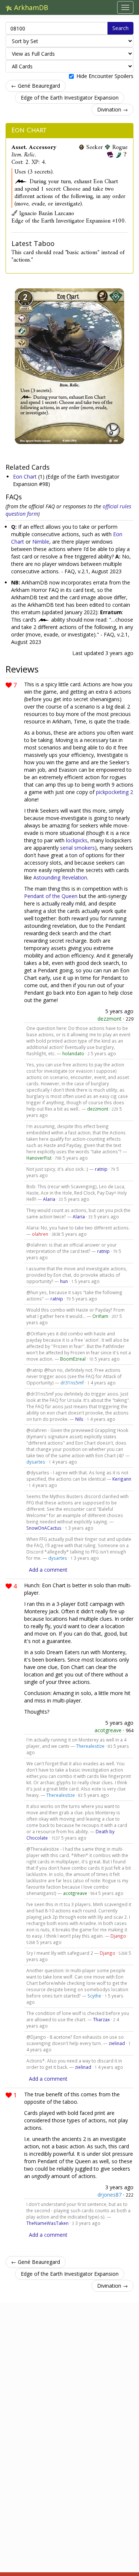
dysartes (36, 1462)
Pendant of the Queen (51, 896)
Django (118, 1936)
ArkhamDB (30, 7)
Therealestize (90, 1746)
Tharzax (101, 2019)
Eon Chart (29, 130)
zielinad (117, 2043)
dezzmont (110, 1019)
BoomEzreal (73, 1359)
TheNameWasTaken (47, 2223)
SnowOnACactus (44, 1528)
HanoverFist (39, 1158)
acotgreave (108, 1730)
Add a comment (48, 1570)
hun (64, 1281)
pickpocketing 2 (115, 792)
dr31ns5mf (72, 1383)
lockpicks (77, 840)
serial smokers (77, 848)
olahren (40, 1234)
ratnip (101, 1169)
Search (120, 28)
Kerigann (122, 1479)
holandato (73, 1053)
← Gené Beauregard (36, 86)
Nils (79, 1419)
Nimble (41, 542)
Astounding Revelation (60, 877)
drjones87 (110, 2195)
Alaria (49, 1199)
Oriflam (100, 1316)
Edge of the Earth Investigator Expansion (70, 98)
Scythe (94, 1996)
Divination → (112, 109)
